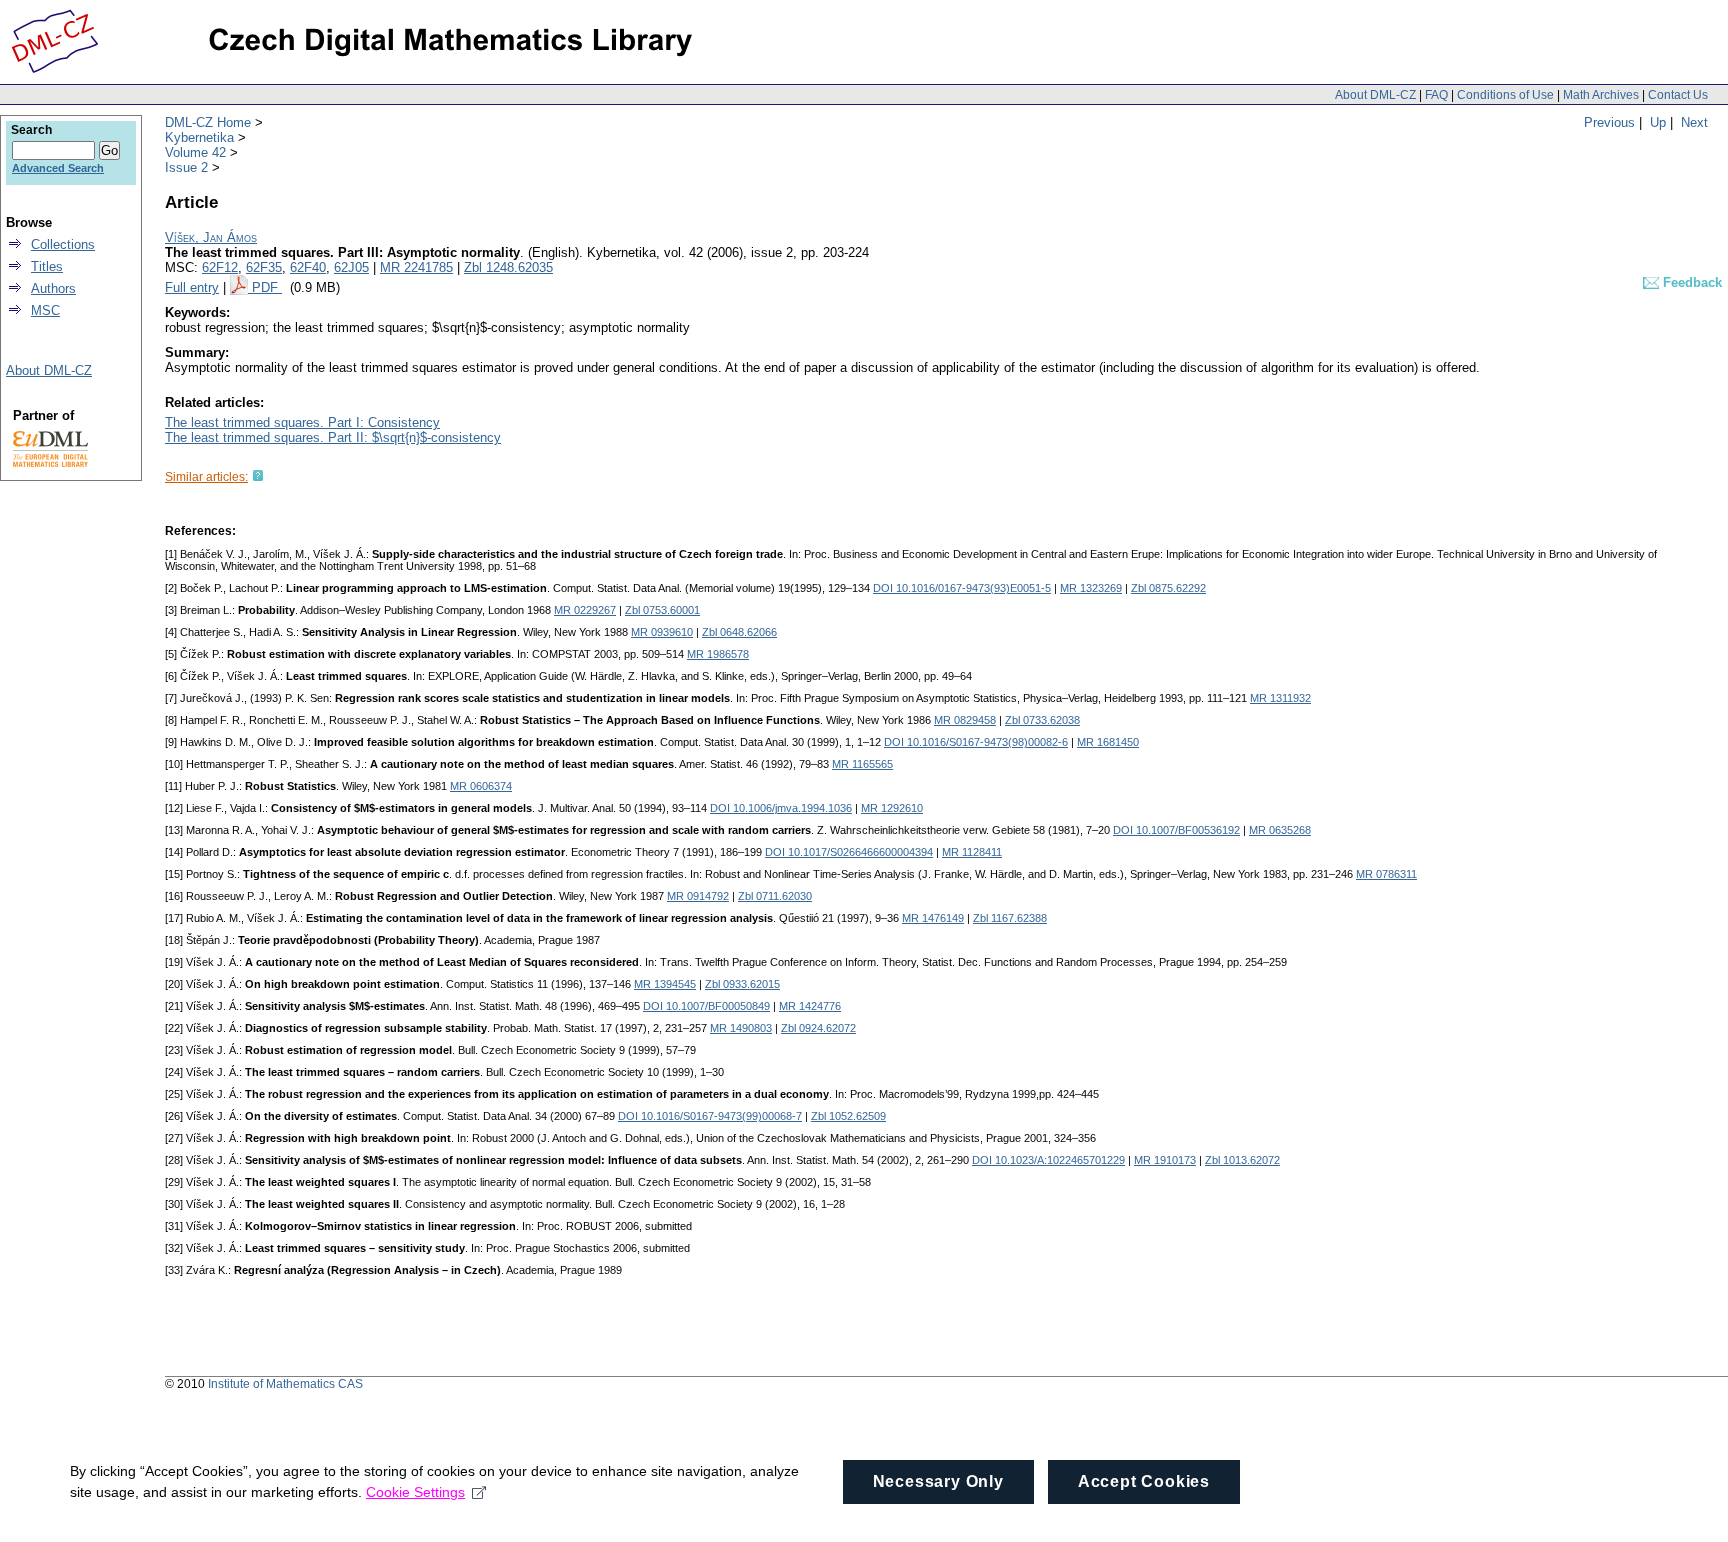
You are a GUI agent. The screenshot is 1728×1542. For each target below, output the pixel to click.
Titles (47, 266)
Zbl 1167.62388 (1010, 918)
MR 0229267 (585, 610)
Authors (53, 288)
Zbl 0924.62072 (818, 1028)
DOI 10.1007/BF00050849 (706, 1006)
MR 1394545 (665, 984)
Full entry (192, 287)
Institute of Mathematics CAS (285, 1384)
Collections (63, 244)
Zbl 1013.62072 (1242, 1160)
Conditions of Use (1505, 95)
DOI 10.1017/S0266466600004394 (849, 852)
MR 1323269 (1091, 588)
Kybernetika (199, 137)
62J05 (351, 267)
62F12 (220, 267)
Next (1694, 122)
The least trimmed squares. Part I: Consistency (302, 422)
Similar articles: (206, 477)
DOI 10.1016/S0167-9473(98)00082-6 (976, 742)
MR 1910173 (1165, 1160)
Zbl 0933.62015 (742, 984)
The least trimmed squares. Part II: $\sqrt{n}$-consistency (333, 437)
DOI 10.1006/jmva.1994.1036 (781, 808)
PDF (267, 287)
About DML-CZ (1375, 95)
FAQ (1436, 95)
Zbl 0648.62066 (739, 632)
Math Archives (1601, 95)
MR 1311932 (1280, 698)
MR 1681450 (1108, 742)
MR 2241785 (416, 267)
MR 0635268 (1280, 830)
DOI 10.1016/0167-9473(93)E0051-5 (962, 588)
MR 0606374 (481, 786)
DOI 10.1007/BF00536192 (1176, 830)
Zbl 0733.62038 (1042, 720)
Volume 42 (195, 152)
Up (1658, 122)
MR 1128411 (972, 852)
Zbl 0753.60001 (662, 610)
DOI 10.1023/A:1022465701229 (1048, 1160)
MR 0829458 (965, 720)
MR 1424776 (810, 1006)
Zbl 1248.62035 (508, 267)
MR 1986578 (718, 654)
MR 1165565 (862, 764)
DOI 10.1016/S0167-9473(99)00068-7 (710, 1116)
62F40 (308, 267)
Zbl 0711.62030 (775, 896)
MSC (45, 310)
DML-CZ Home (208, 122)
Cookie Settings (415, 1492)
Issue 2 (186, 167)
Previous (1609, 122)
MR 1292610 (892, 808)
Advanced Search (58, 168)
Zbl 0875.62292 (1168, 588)
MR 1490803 (741, 1028)
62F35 (264, 267)
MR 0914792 (698, 896)
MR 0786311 (1386, 874)
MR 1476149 (933, 918)
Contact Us (1678, 95)
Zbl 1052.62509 (848, 1116)
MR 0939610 (662, 632)
